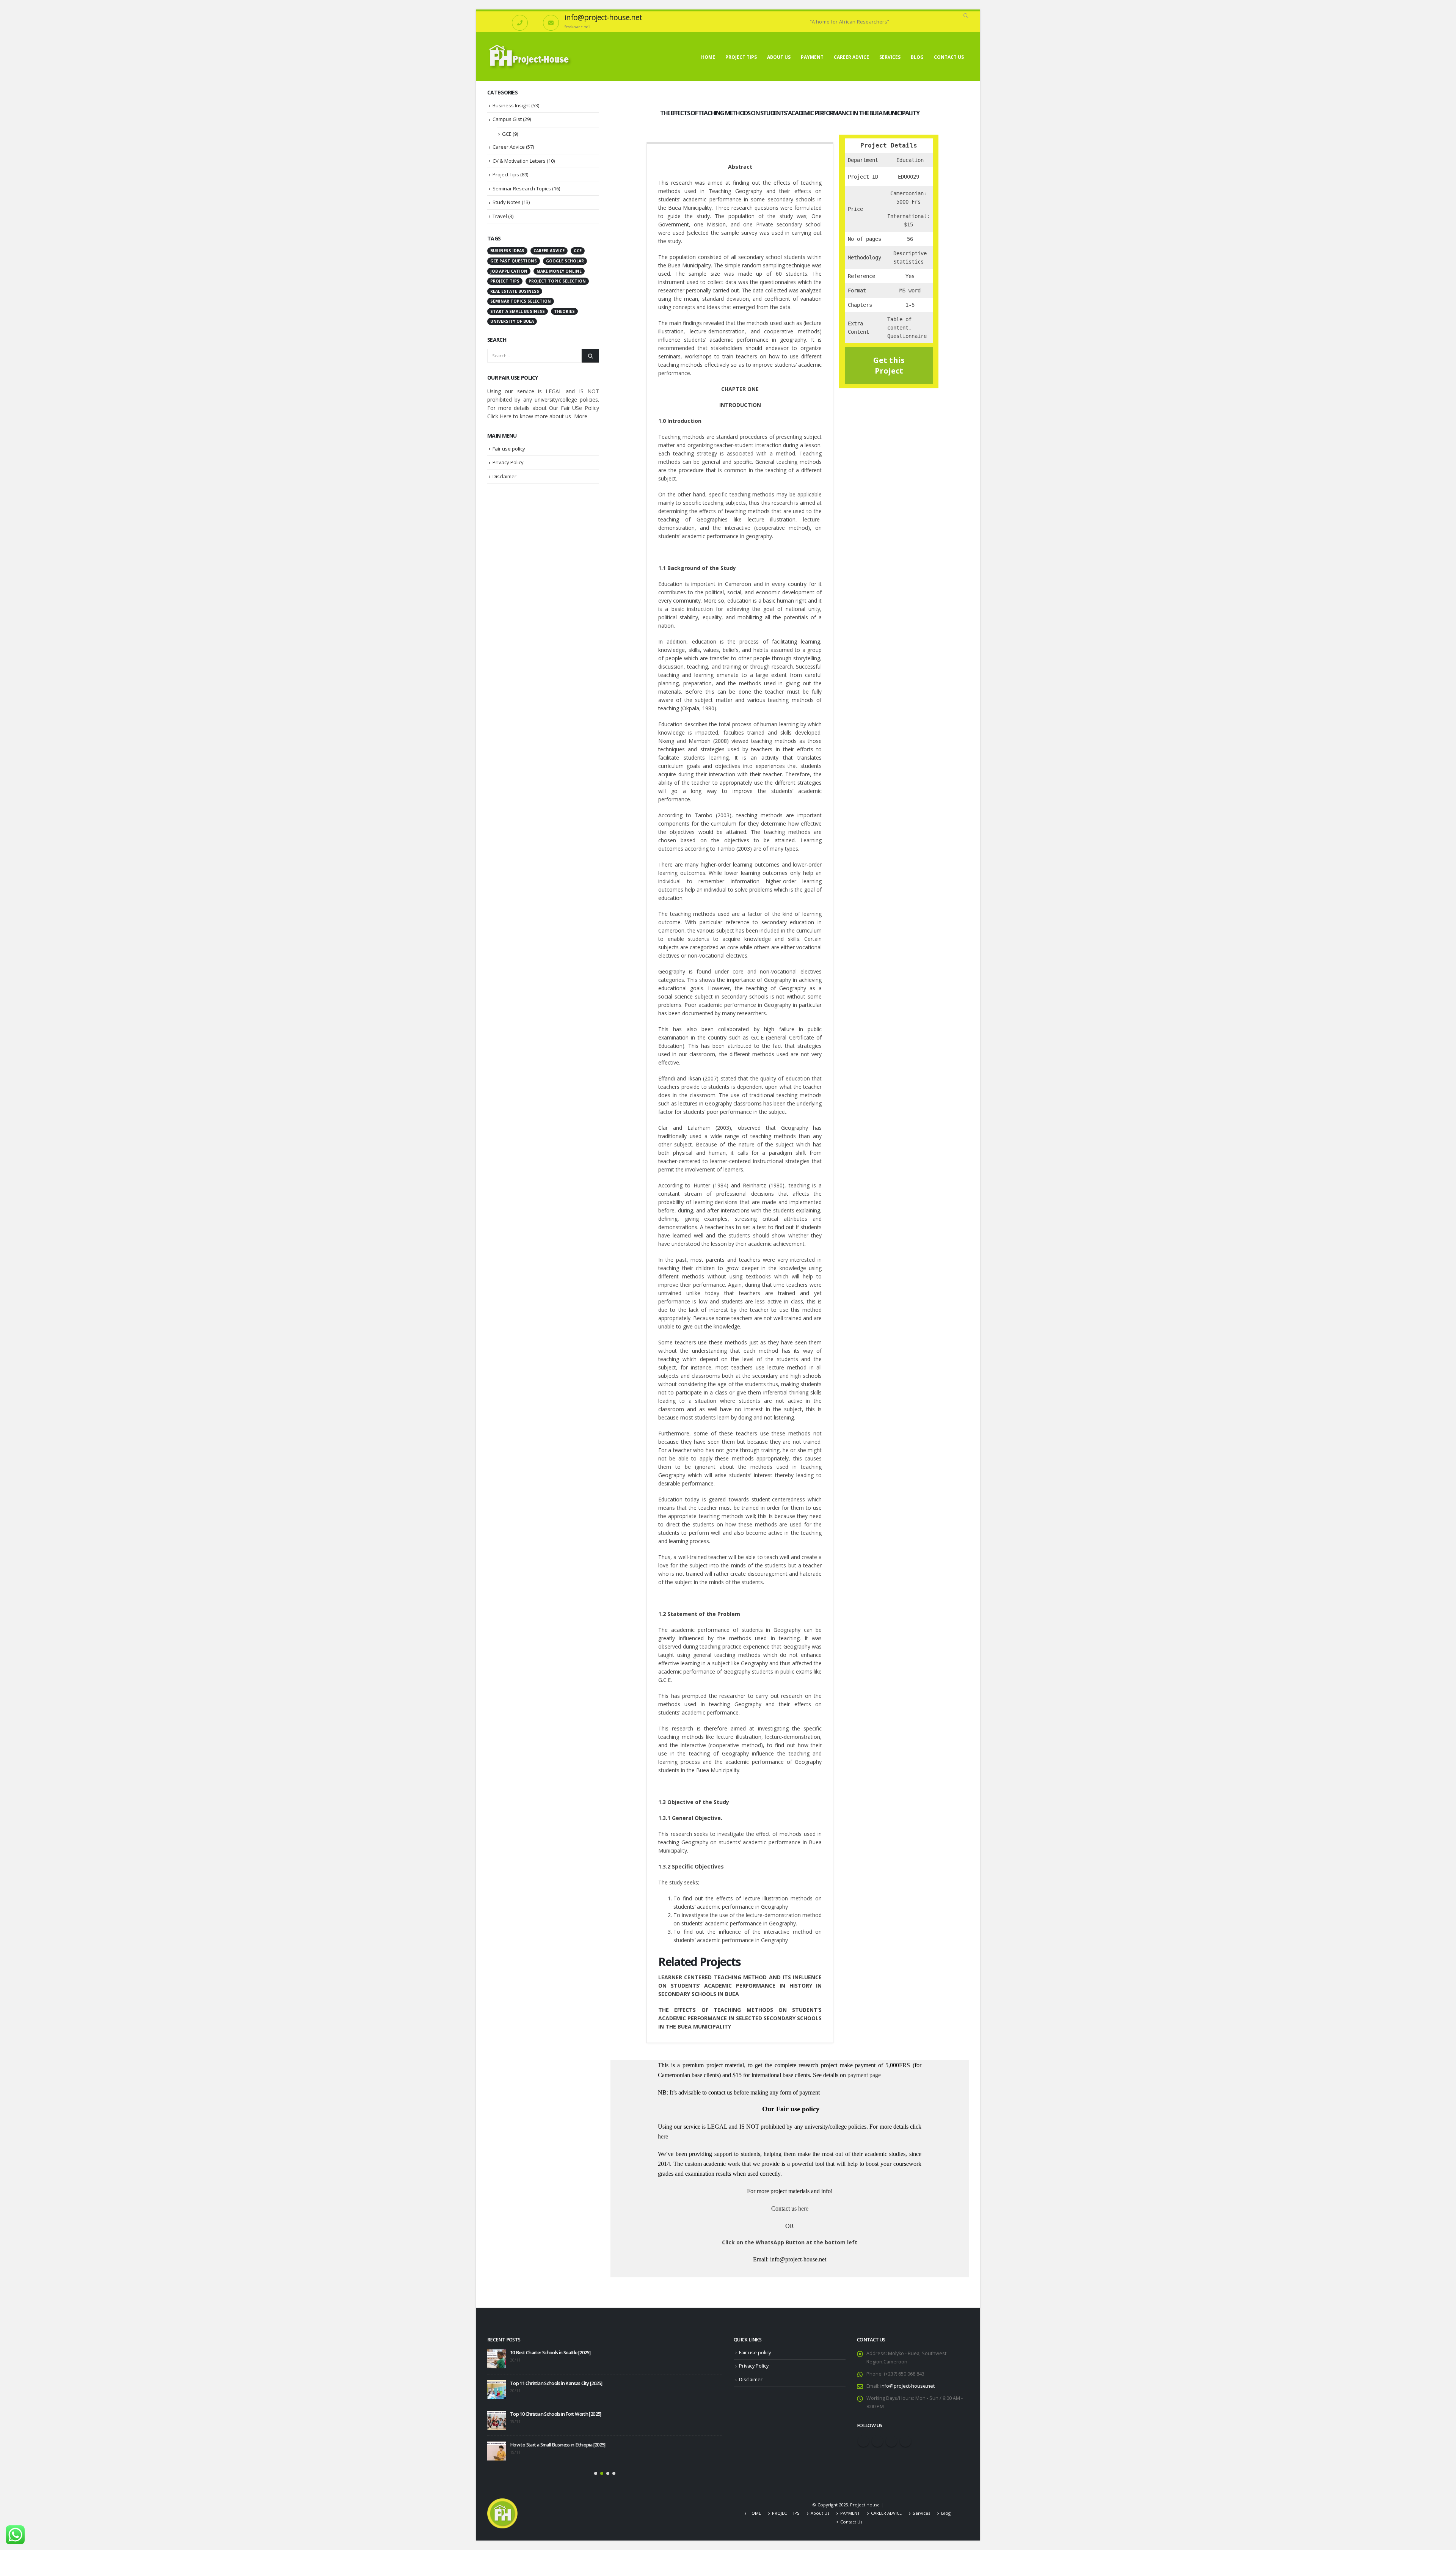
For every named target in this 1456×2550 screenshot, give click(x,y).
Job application (509, 271)
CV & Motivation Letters (519, 161)
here (663, 2136)
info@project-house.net (908, 2386)
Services (890, 57)
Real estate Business (515, 291)
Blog (917, 57)
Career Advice (509, 147)
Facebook (863, 2441)
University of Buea (512, 321)
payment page (863, 2075)
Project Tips (506, 174)
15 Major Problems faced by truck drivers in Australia (563, 2440)
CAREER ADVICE (851, 57)
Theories (564, 311)
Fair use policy (509, 449)
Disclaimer (504, 476)
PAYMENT (812, 57)
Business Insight (511, 105)
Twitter (877, 2441)
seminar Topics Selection (521, 301)
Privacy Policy (508, 462)
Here (506, 416)
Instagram (891, 2441)
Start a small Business (518, 311)
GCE (507, 134)
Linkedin (905, 2441)
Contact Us (949, 57)
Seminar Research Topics (522, 188)
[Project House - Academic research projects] (530, 57)
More (581, 416)
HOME (708, 57)
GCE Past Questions (514, 261)
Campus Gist (507, 119)
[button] (596, 2469)
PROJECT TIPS (741, 57)
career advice (549, 251)
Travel (500, 216)
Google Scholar (565, 261)
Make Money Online (559, 271)
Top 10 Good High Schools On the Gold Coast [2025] (563, 2353)
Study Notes (507, 202)
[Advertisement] (543, 609)
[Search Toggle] (966, 16)
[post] (497, 2359)
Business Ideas (507, 251)
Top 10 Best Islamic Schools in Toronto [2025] (556, 2383)
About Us (779, 57)
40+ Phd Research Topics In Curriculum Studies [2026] (541, 2414)
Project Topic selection (557, 281)
